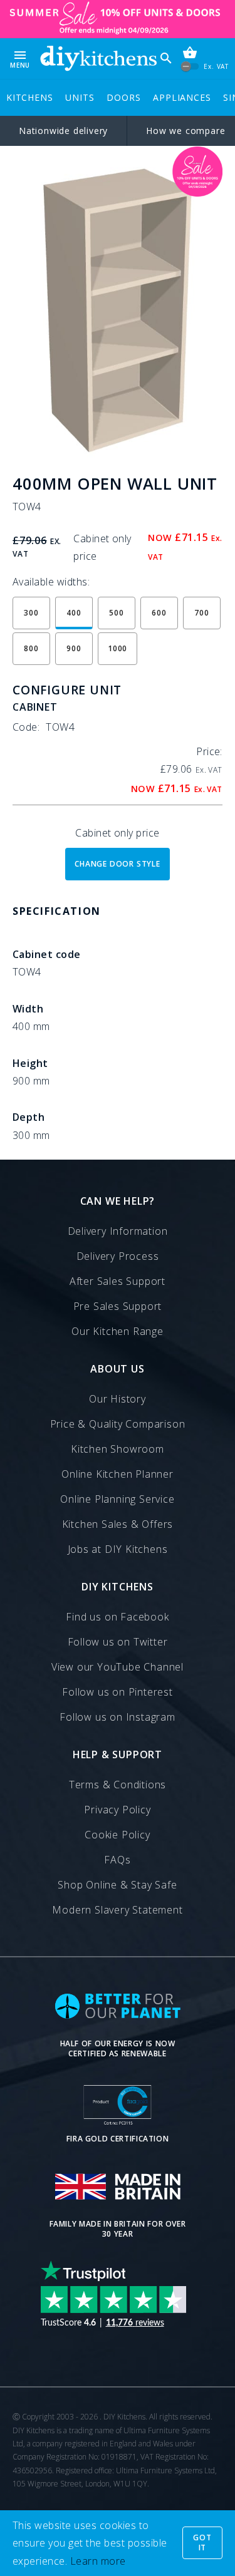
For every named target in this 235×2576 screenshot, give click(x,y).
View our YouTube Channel (118, 1667)
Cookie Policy (117, 1835)
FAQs (117, 1860)
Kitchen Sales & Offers (118, 1524)
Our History (118, 1399)
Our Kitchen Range (118, 1331)
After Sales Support (118, 1281)
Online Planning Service (117, 1499)
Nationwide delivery (63, 131)
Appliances (182, 97)
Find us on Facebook (117, 1617)
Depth (29, 1117)
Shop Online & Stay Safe (117, 1885)
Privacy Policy (117, 1810)
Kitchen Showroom (118, 1449)
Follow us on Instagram (118, 1717)
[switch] (190, 66)
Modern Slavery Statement (117, 1910)
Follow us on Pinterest (118, 1692)
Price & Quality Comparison (118, 1424)
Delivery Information (118, 1231)
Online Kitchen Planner (118, 1474)
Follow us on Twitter (118, 1642)
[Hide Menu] (98, 59)
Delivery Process (118, 1256)
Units (80, 97)
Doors (123, 97)
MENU (20, 59)
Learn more (98, 2561)
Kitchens (29, 97)
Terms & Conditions (118, 1785)
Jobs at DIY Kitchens (118, 1549)
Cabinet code (47, 954)
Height (30, 1063)
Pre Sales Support (118, 1306)
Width (28, 1009)
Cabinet (35, 707)
